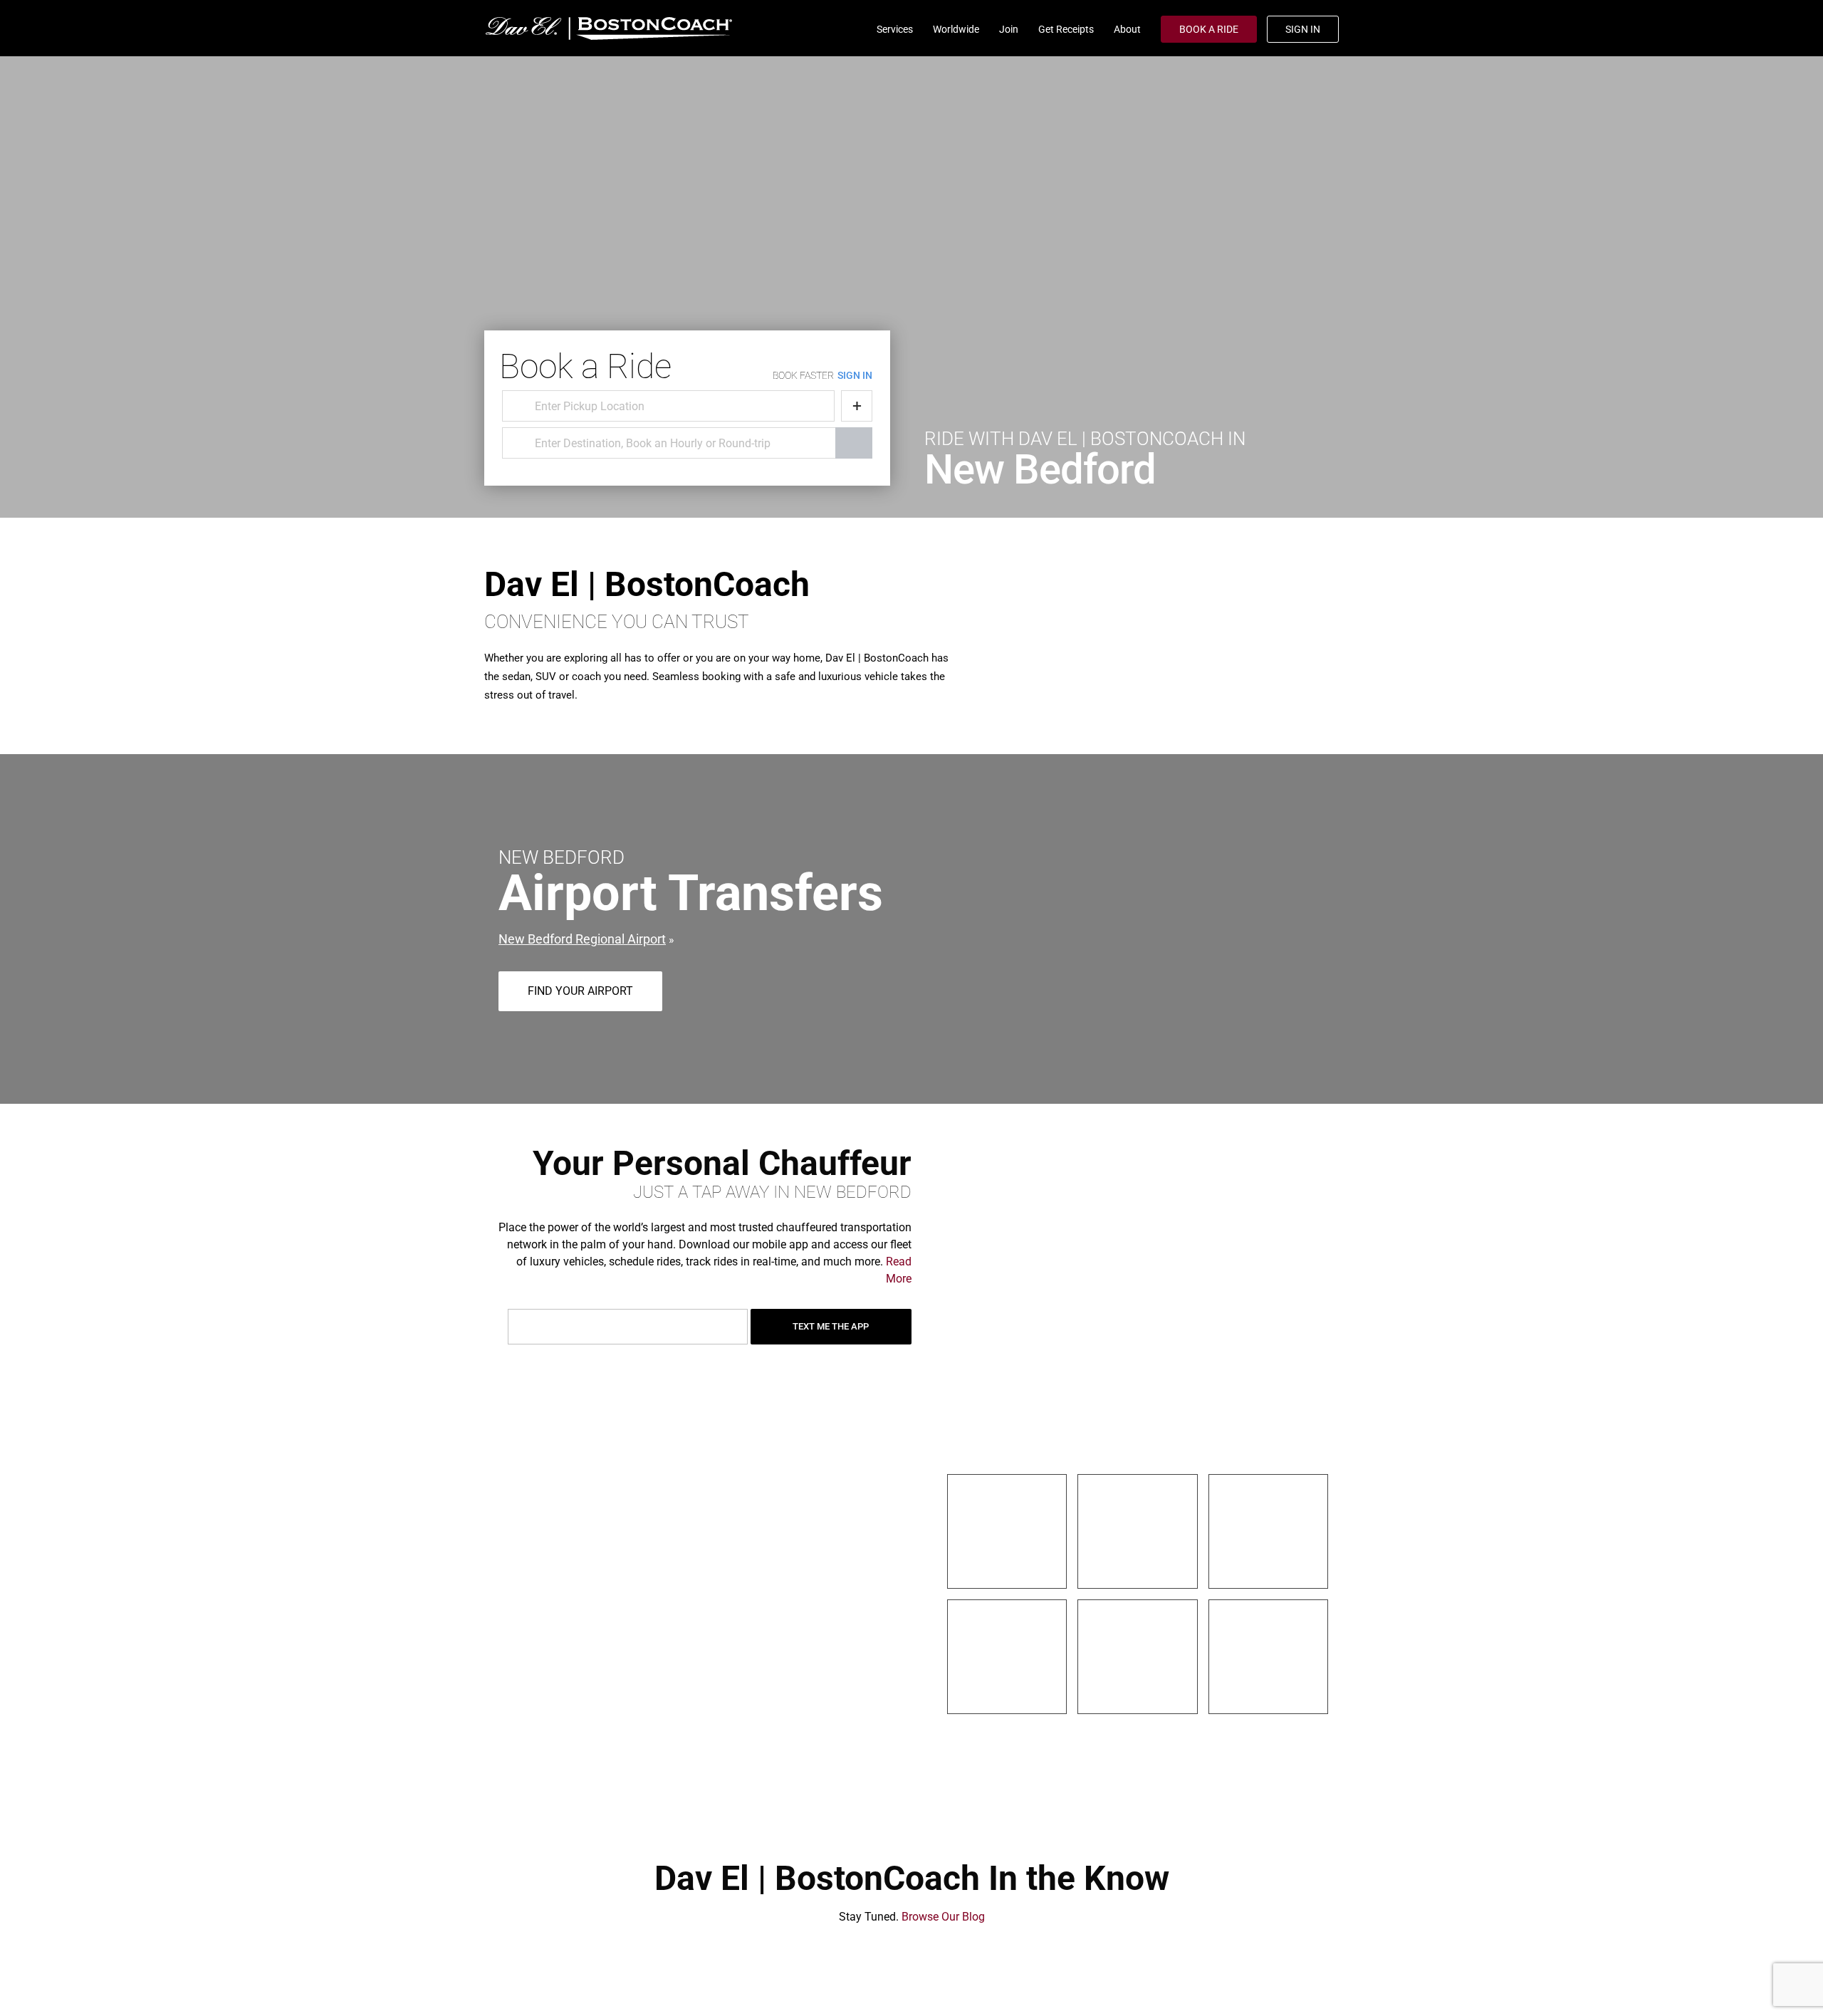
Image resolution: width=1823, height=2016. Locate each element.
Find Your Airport (580, 991)
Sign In (1303, 29)
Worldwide (956, 29)
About (1127, 29)
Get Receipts (1066, 29)
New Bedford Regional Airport (582, 939)
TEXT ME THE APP (831, 1326)
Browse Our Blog (943, 1917)
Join (1009, 29)
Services (895, 29)
